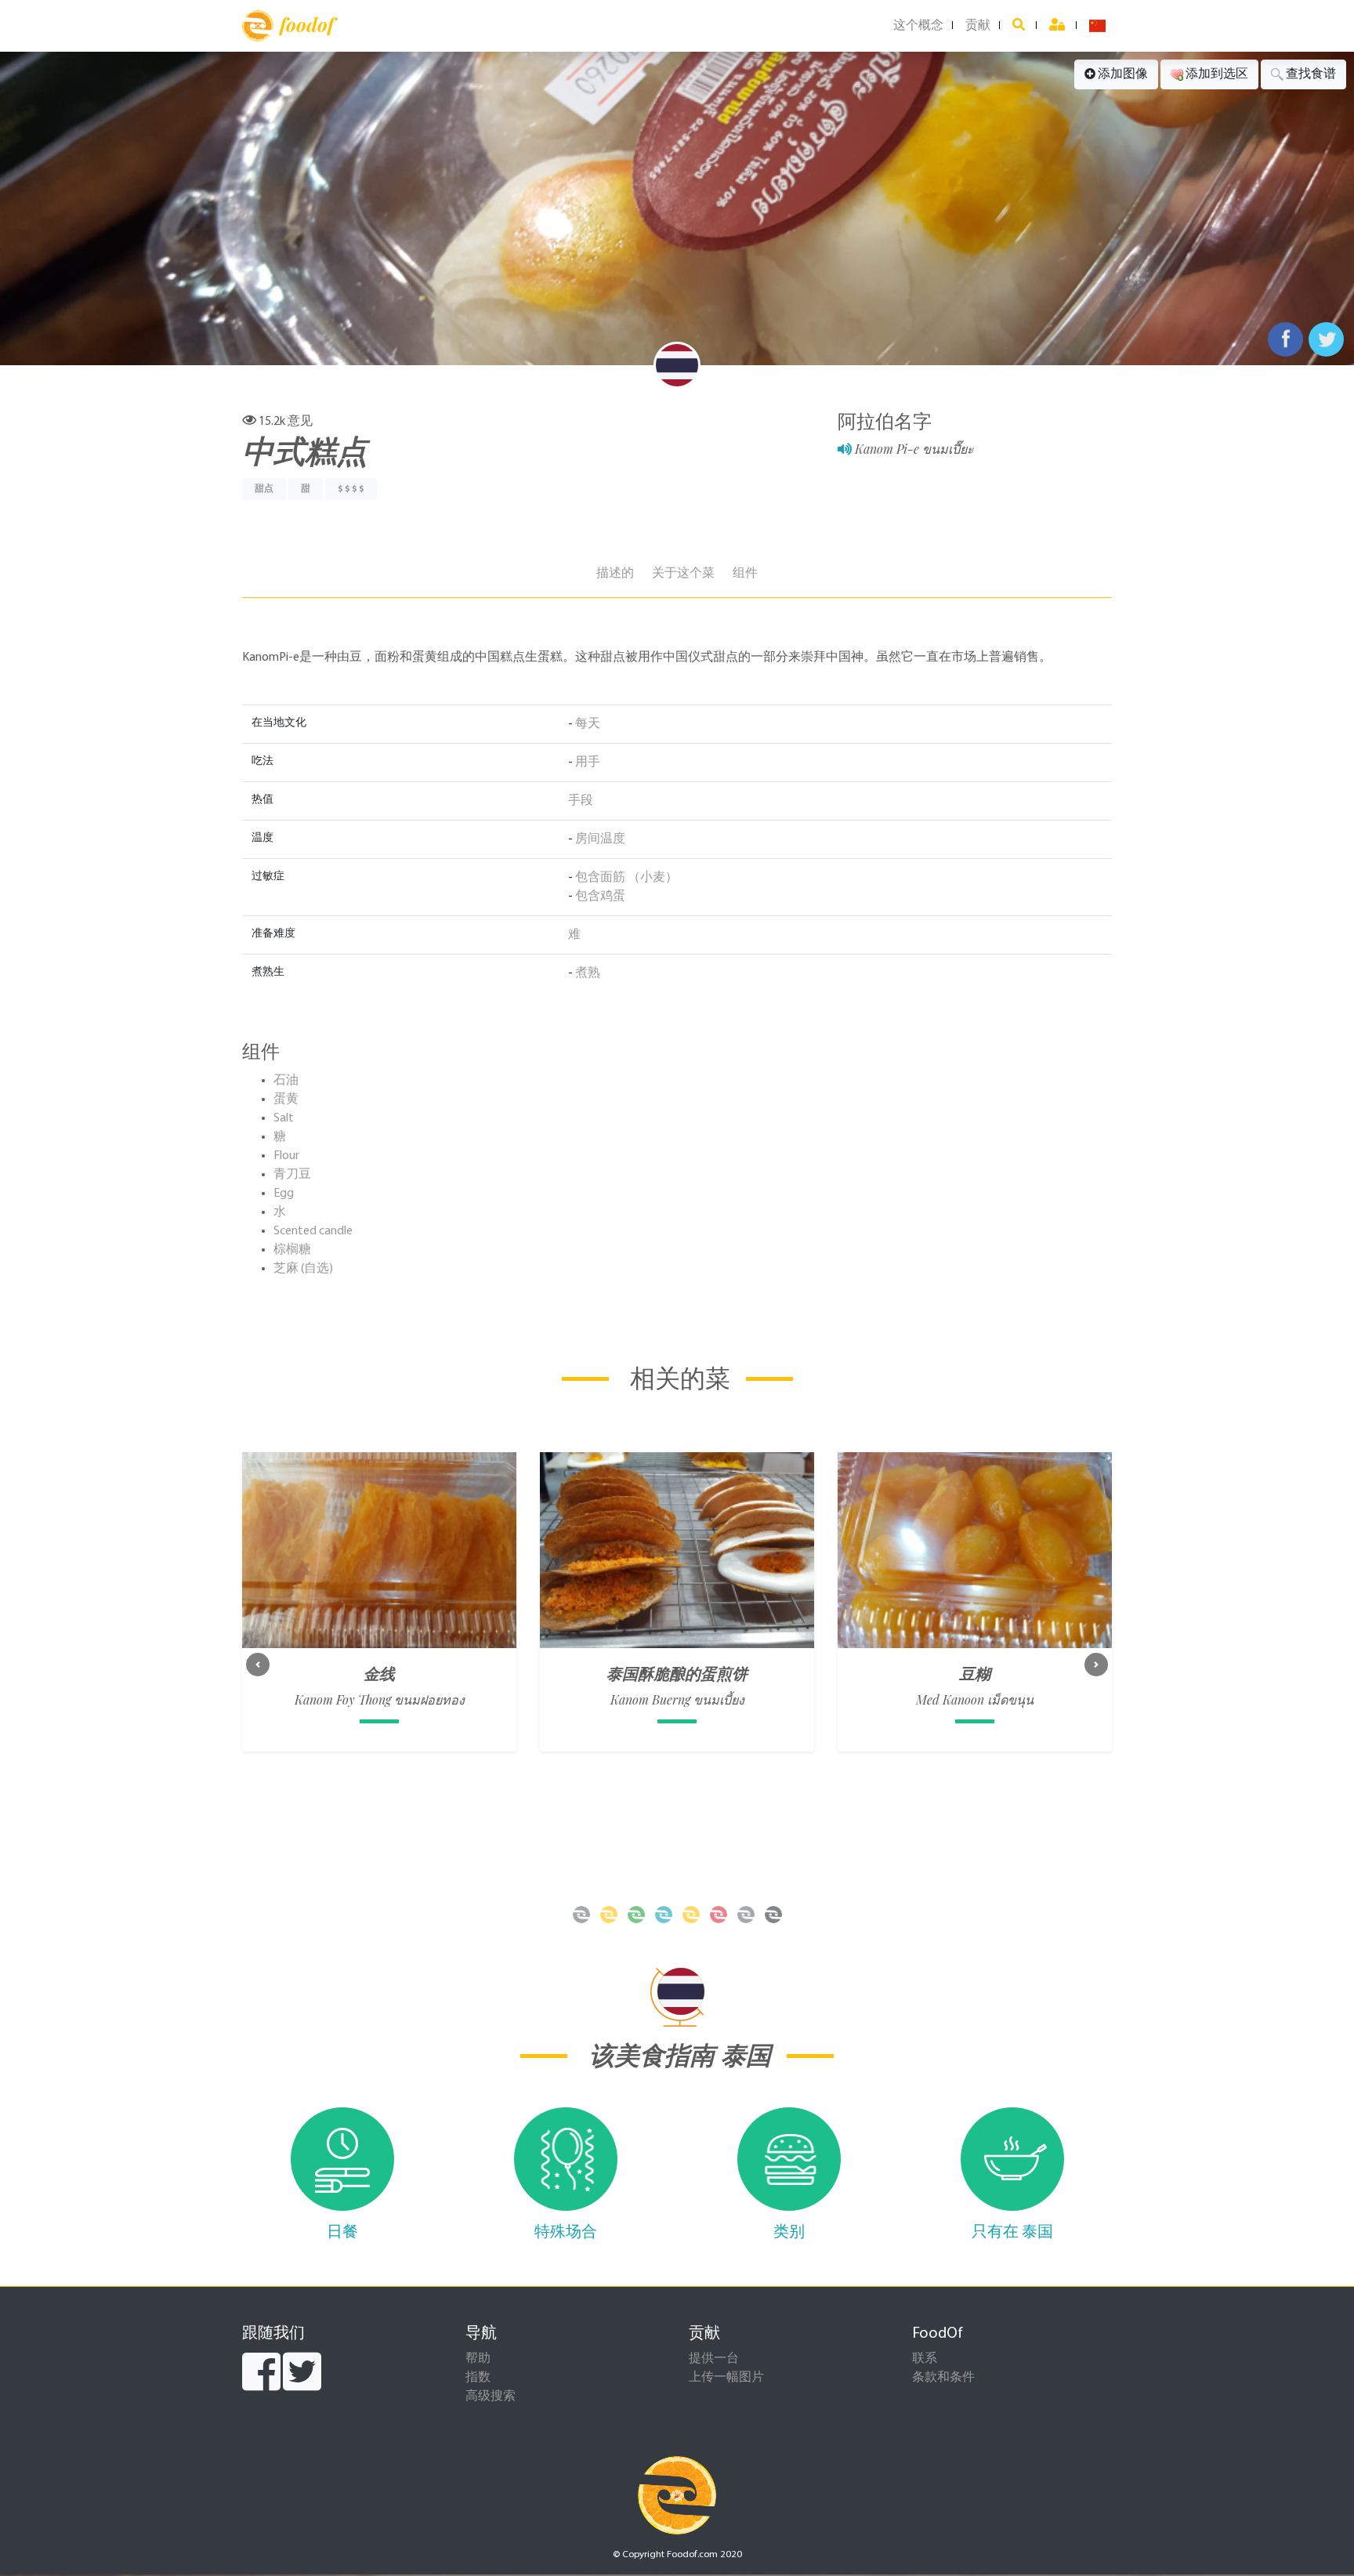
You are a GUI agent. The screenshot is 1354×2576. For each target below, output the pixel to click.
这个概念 (918, 26)
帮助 (478, 2359)
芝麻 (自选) (303, 1269)
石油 (286, 1081)
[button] (258, 1665)
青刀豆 (292, 1175)
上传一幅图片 (726, 2378)
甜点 (264, 489)
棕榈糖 (292, 1250)
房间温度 (600, 839)
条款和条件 (943, 2378)
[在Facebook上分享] (1285, 339)
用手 (588, 763)
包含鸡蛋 (600, 897)
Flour (286, 1156)
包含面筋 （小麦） (626, 878)
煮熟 (588, 973)
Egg (284, 1194)
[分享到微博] (1326, 339)
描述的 (615, 574)
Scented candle (313, 1231)
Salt (284, 1118)
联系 (925, 2359)
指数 (478, 2378)
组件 (745, 574)
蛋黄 (286, 1100)
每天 (588, 724)
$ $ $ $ (351, 489)
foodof (307, 24)
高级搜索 (491, 2397)
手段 (581, 801)
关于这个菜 (683, 574)
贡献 (978, 26)
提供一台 (714, 2359)
